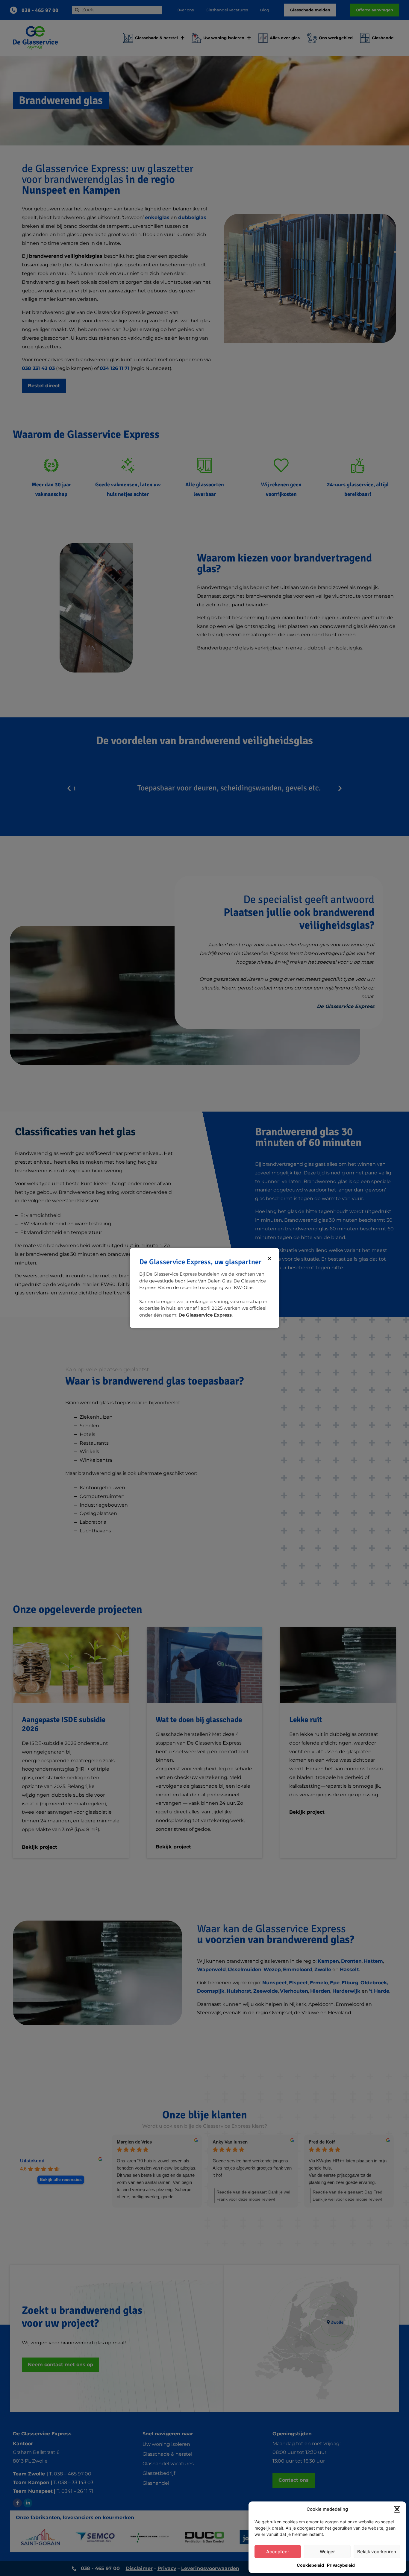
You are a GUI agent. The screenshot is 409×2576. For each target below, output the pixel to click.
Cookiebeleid (310, 2565)
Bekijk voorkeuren (377, 2552)
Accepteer (278, 2552)
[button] (397, 2509)
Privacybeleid (341, 2565)
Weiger (327, 2552)
